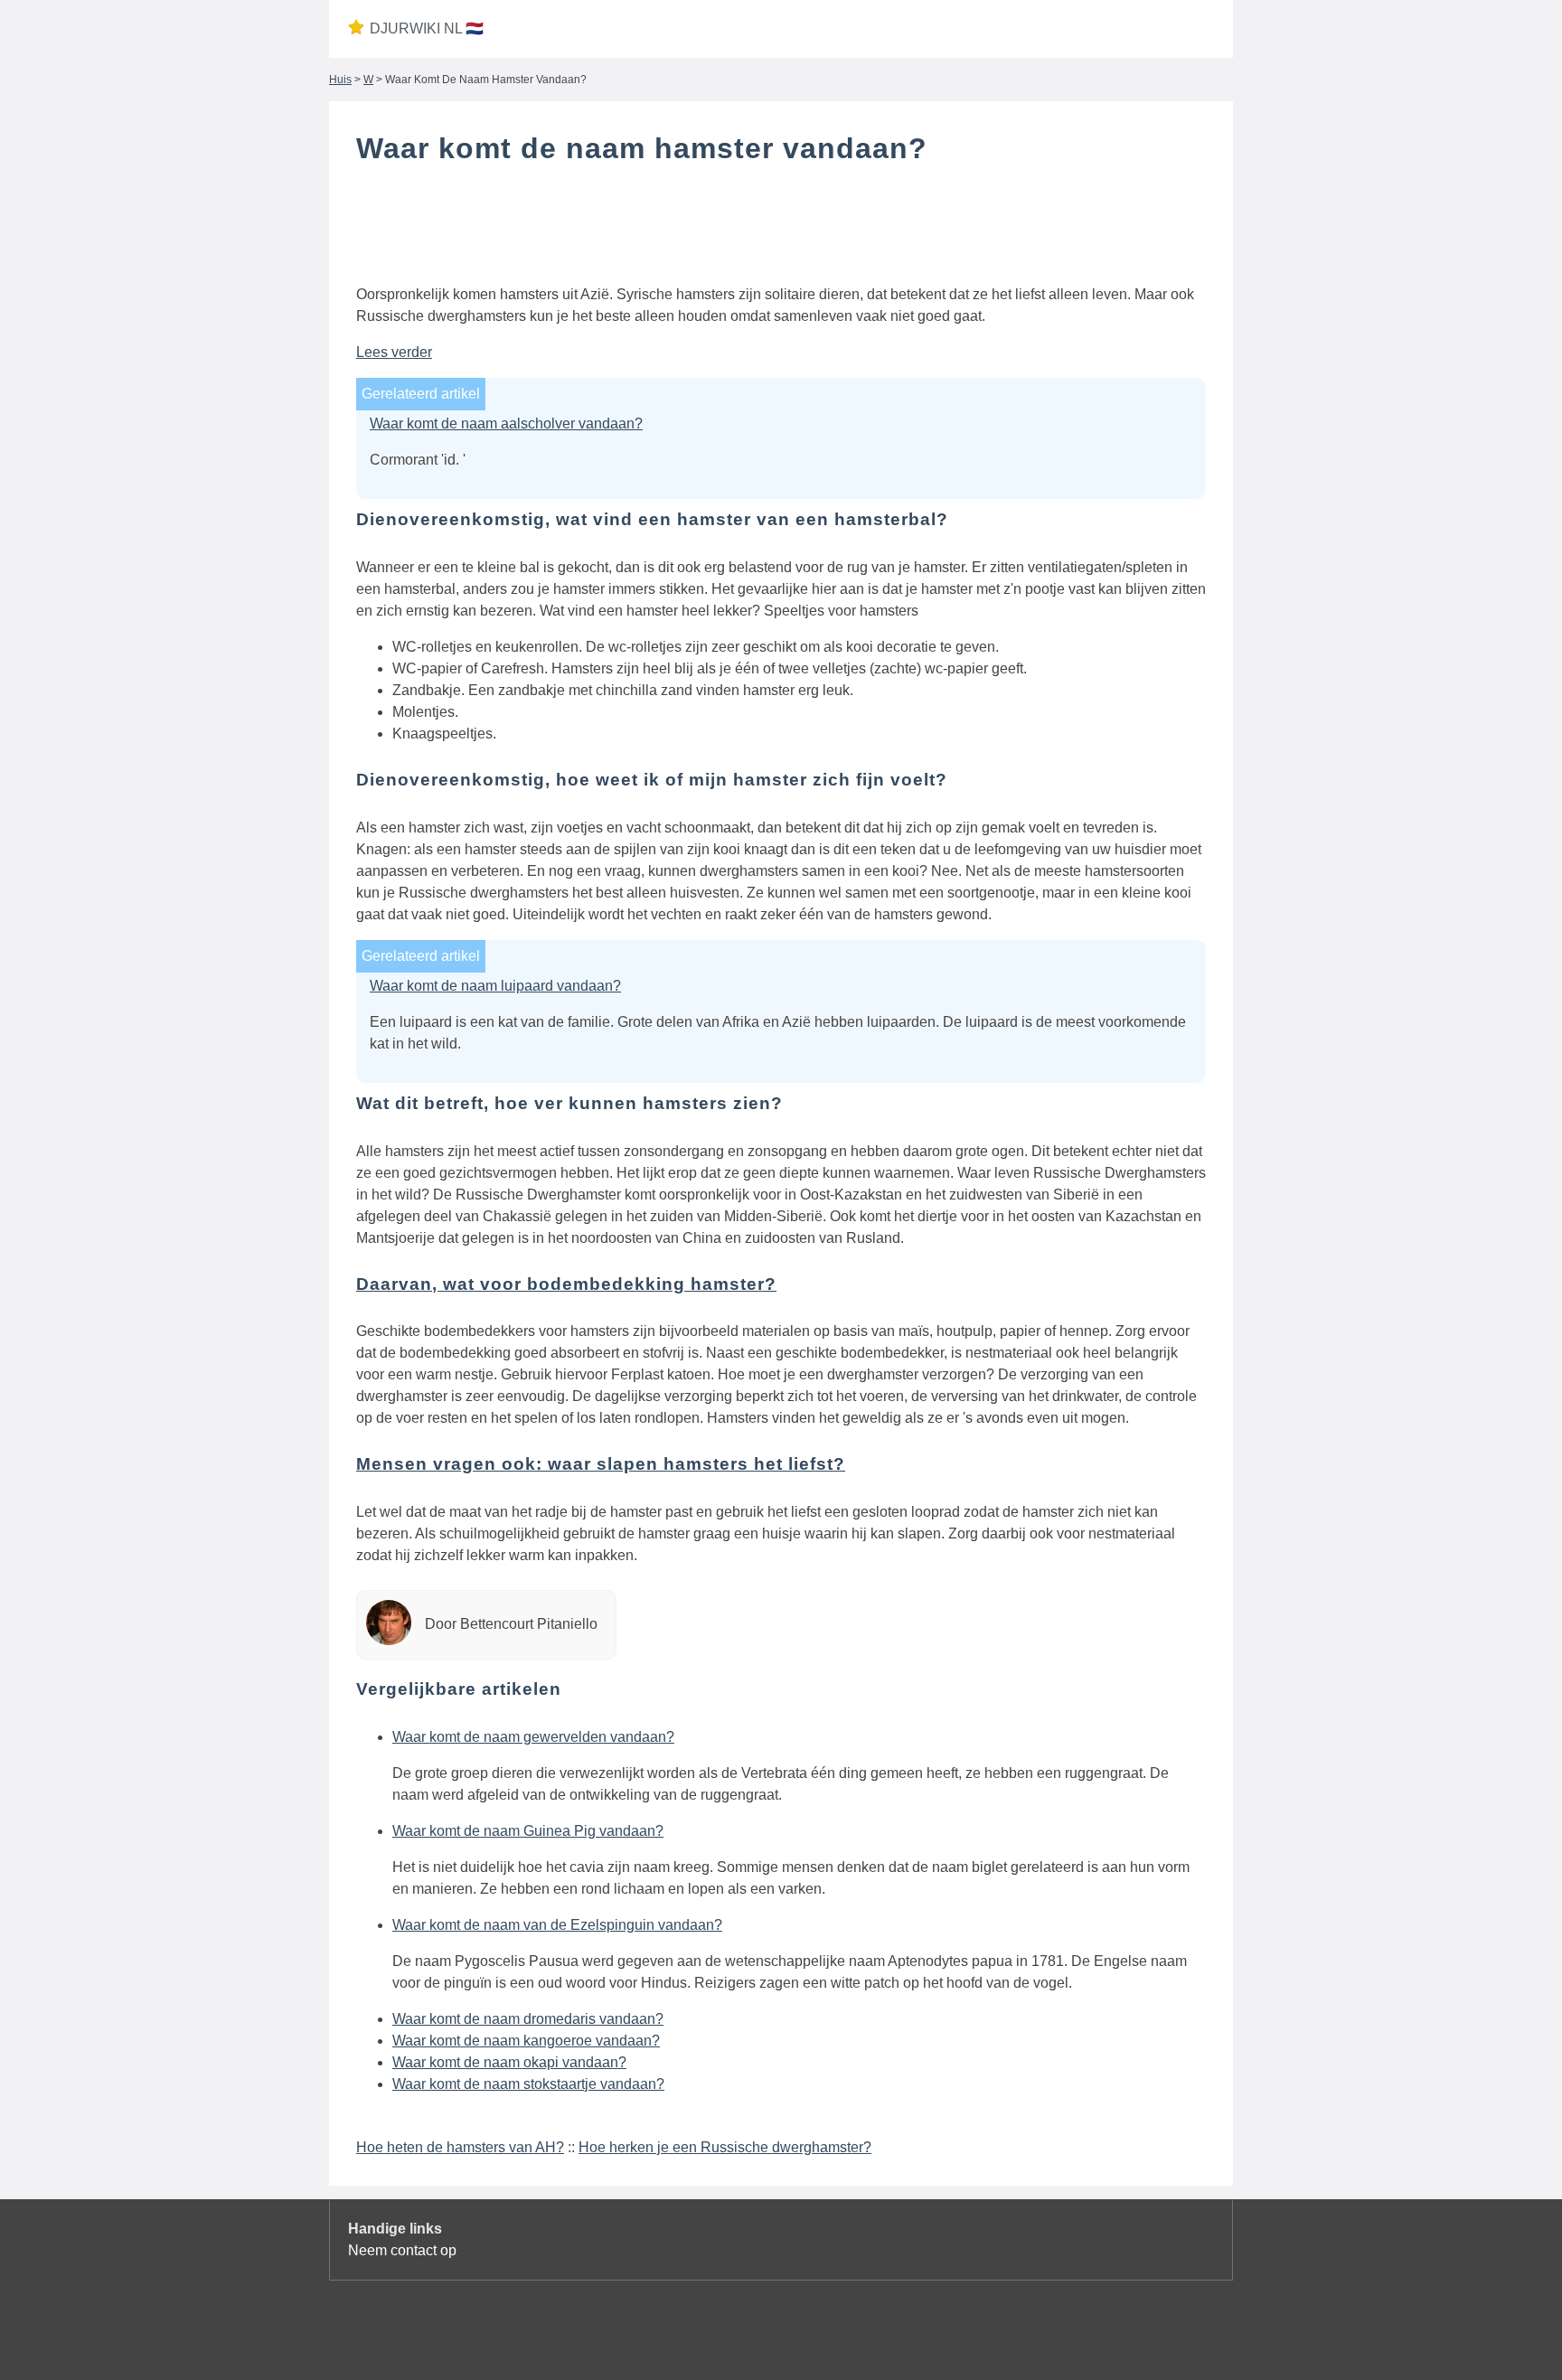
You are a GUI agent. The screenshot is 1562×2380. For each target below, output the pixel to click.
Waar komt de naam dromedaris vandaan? (528, 2019)
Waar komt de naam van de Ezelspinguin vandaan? (557, 1925)
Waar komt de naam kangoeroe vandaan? (526, 2041)
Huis (340, 80)
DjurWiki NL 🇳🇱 (427, 28)
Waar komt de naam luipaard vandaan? (495, 986)
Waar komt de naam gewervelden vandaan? (533, 1737)
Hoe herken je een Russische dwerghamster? (725, 2147)
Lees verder (394, 352)
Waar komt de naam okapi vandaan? (509, 2062)
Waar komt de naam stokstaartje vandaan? (528, 2084)
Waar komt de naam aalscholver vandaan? (506, 423)
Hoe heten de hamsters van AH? (460, 2147)
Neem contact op (402, 2250)
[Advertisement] (781, 229)
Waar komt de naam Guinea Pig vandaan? (528, 1831)
